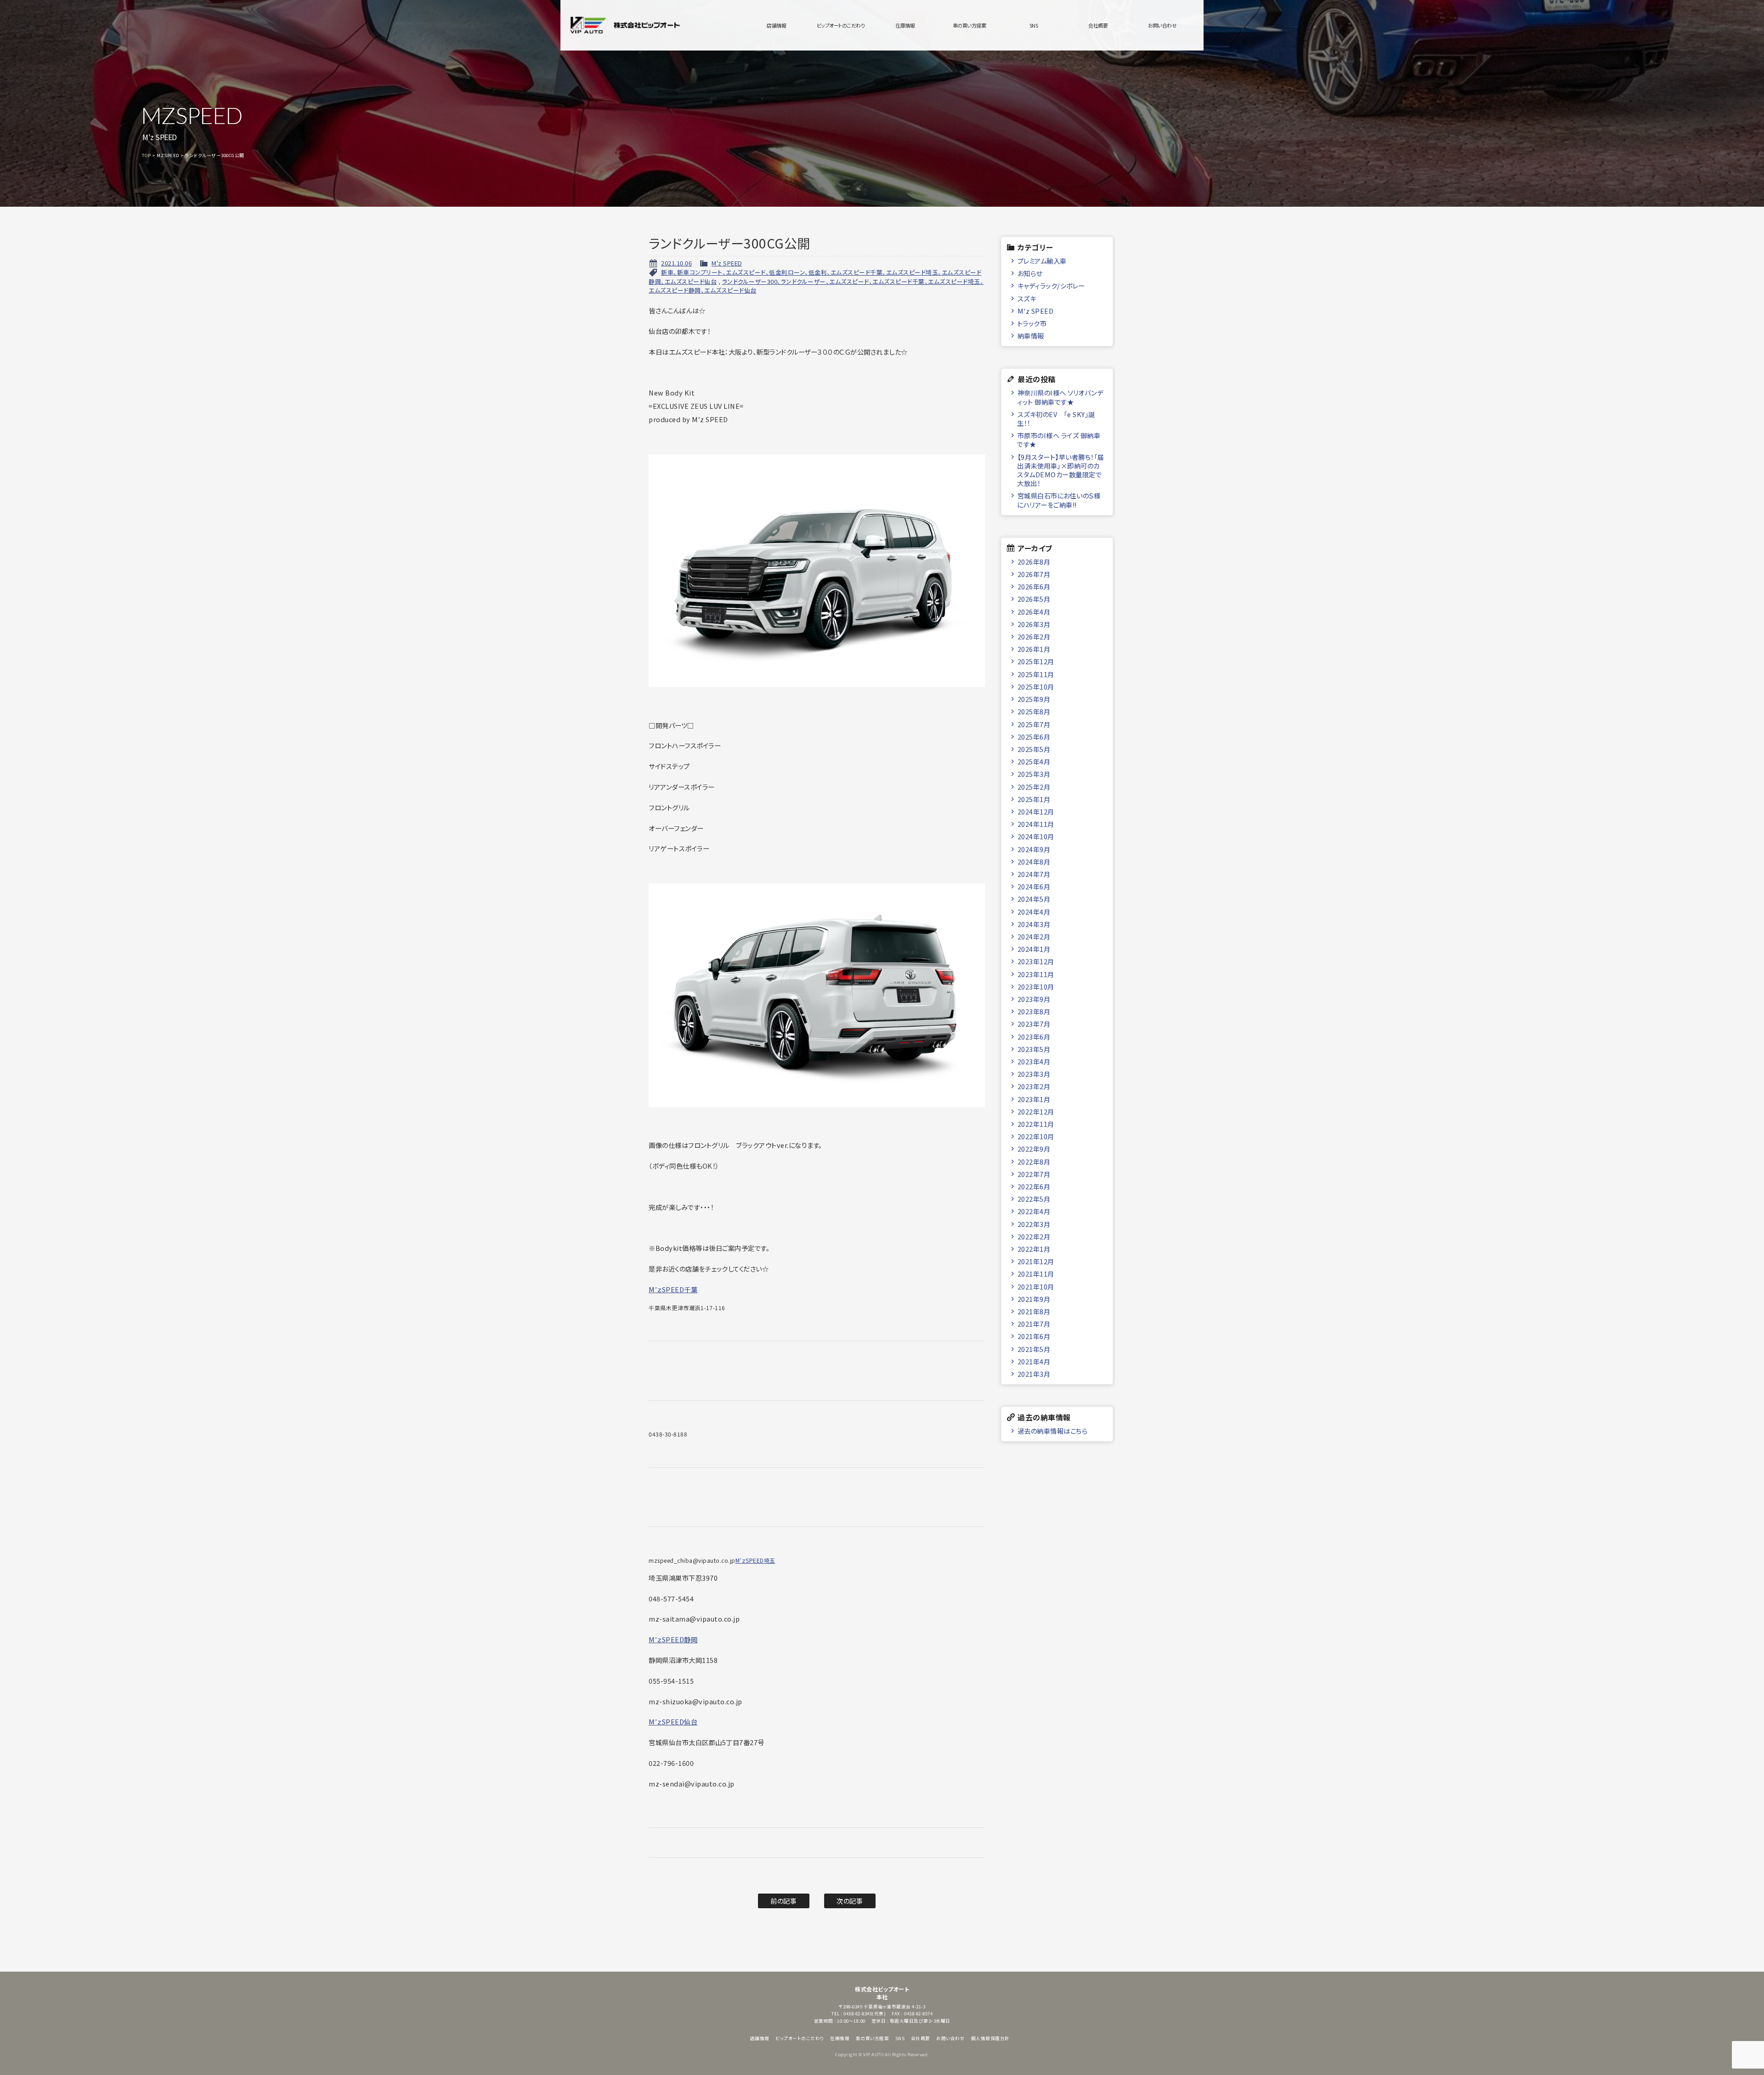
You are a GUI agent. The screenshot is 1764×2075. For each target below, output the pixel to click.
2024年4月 (1034, 912)
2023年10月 (1036, 987)
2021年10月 (1036, 1286)
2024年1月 (1034, 949)
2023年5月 (1034, 1049)
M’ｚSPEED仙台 (673, 1722)
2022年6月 (1034, 1186)
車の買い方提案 (970, 25)
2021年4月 (1034, 1361)
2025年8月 (1034, 711)
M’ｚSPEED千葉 (673, 1289)
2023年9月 (1034, 999)
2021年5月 (1034, 1349)
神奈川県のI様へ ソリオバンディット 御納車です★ (1060, 397)
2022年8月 (1034, 1162)
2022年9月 (1034, 1149)
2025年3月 (1034, 774)
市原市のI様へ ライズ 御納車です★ (1059, 440)
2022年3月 (1034, 1224)
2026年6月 (1034, 586)
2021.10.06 (676, 263)
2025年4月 (1034, 761)
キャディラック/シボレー (1051, 286)
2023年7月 (1034, 1024)
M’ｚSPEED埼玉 (755, 1560)
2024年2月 (1034, 936)
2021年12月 (1036, 1261)
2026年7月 (1034, 574)
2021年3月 (1034, 1374)
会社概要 (1098, 25)
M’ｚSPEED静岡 (673, 1639)
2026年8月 (1034, 562)
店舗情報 (776, 25)
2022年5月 (1034, 1199)
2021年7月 (1034, 1324)
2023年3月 (1034, 1074)
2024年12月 (1036, 811)
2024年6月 (1034, 886)
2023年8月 (1034, 1011)
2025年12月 (1036, 661)
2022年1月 (1034, 1249)
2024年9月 (1034, 849)
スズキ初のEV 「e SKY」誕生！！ (1056, 418)
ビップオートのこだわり (841, 25)
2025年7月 (1034, 724)
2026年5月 (1034, 599)
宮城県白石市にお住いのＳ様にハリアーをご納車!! (1059, 500)
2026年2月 (1034, 636)
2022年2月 (1034, 1236)
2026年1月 (1034, 649)
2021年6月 (1034, 1336)
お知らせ (1030, 273)
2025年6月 (1034, 737)
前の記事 (783, 1901)
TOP (147, 155)
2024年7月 (1034, 874)
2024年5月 (1034, 899)
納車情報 (1031, 336)
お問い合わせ (1162, 25)
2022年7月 (1034, 1174)
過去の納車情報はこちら (1053, 1431)
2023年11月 (1036, 974)
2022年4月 (1034, 1211)
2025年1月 (1034, 799)
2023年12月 (1036, 961)
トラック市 (1032, 323)
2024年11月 (1036, 824)
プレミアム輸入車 (1042, 261)
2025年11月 (1036, 674)
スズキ (1027, 298)
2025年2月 (1034, 787)
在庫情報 (905, 25)
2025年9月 (1034, 699)
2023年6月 (1034, 1037)
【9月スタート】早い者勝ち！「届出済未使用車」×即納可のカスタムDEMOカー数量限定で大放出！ (1061, 470)
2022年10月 (1036, 1136)
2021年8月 (1034, 1311)
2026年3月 (1034, 624)
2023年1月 (1034, 1099)
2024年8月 (1034, 862)
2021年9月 (1034, 1299)
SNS (1034, 25)
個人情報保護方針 (990, 2038)
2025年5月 (1034, 749)
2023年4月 (1034, 1061)
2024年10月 (1036, 836)
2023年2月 (1034, 1086)
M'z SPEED (727, 263)
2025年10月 (1036, 687)
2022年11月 (1036, 1124)
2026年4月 (1034, 612)
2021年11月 (1036, 1274)
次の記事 (850, 1901)
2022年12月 (1036, 1111)
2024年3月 (1034, 924)
